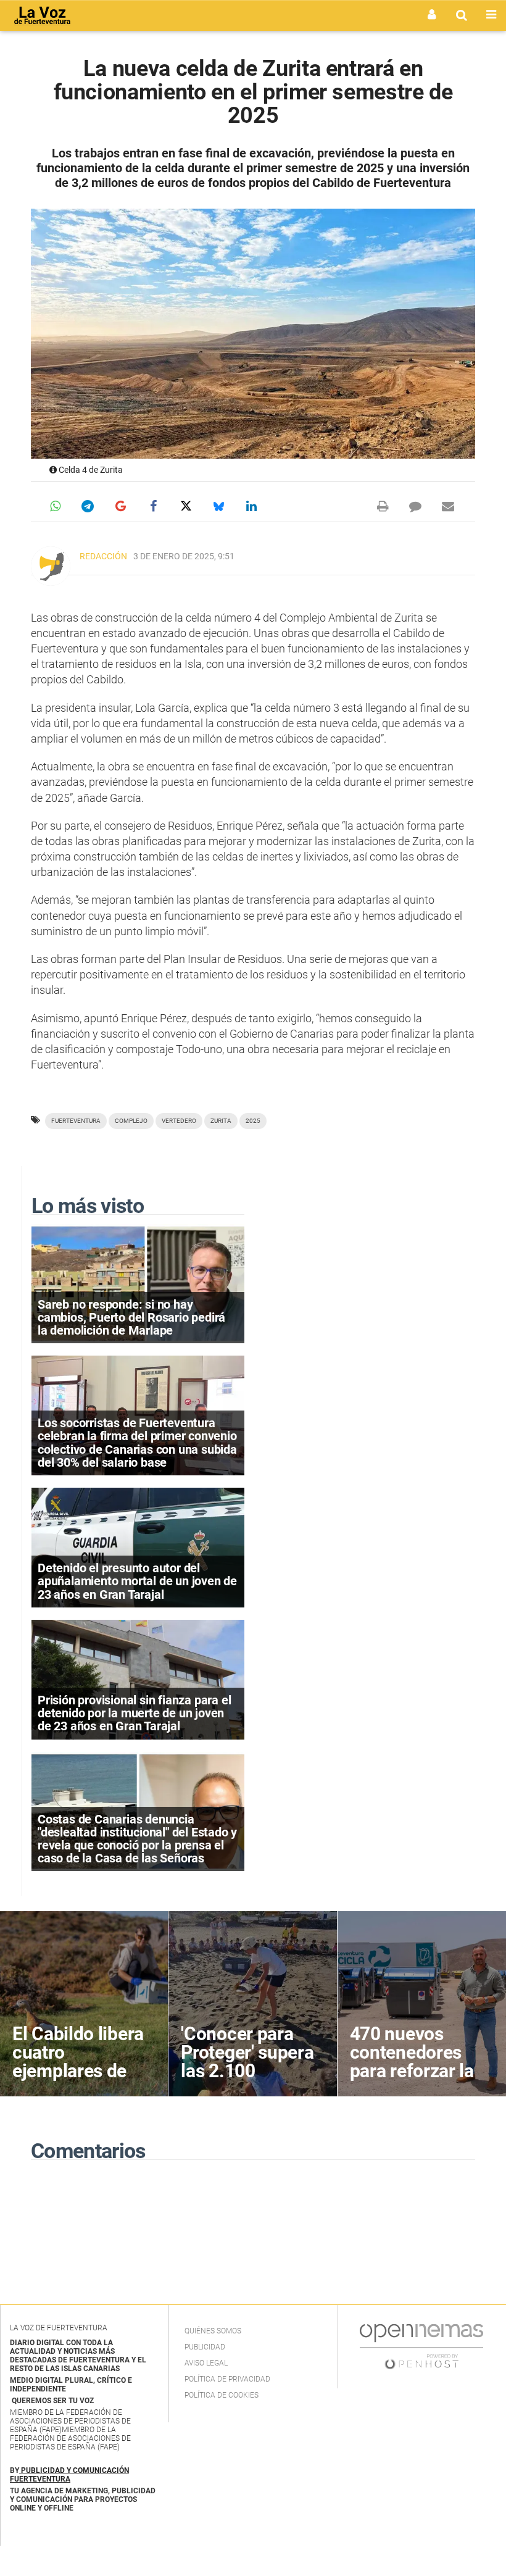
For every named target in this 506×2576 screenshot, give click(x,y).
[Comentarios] (415, 506)
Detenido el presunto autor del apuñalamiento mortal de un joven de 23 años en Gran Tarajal (137, 1581)
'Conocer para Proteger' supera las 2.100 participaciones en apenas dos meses (247, 2080)
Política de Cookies (222, 2395)
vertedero (179, 1121)
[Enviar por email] (448, 506)
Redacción (103, 556)
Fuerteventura (76, 1121)
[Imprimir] (383, 506)
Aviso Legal (206, 2363)
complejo (131, 1121)
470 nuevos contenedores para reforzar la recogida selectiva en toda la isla (418, 2080)
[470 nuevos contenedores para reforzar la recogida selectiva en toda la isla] (422, 2004)
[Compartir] (55, 506)
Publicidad (205, 2347)
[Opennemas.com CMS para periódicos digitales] (421, 2346)
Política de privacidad (227, 2379)
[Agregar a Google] (120, 506)
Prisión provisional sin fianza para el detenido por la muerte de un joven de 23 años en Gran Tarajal (134, 1713)
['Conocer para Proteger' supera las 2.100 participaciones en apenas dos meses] (252, 2004)
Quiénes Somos (213, 2331)
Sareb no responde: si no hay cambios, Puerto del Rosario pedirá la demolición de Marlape (131, 1317)
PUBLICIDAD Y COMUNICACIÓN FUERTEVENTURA (69, 2475)
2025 (253, 1121)
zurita (221, 1121)
